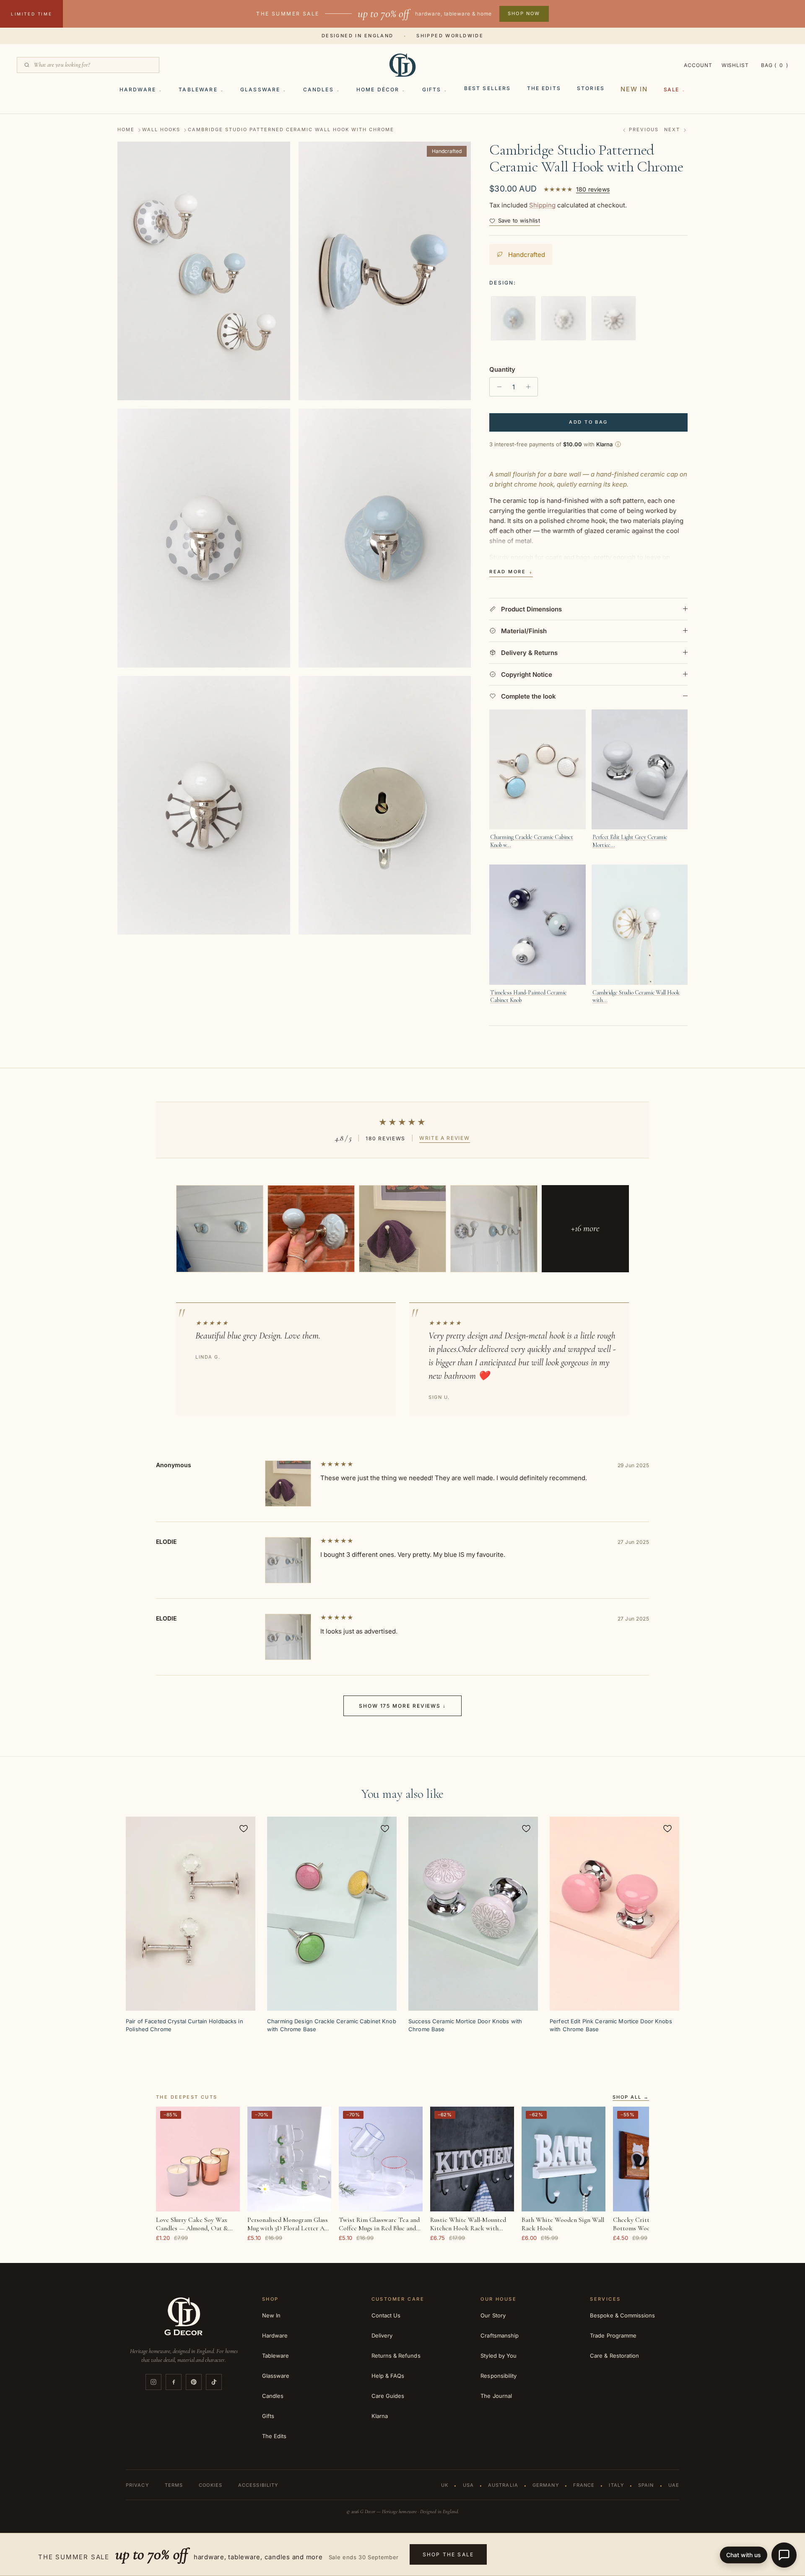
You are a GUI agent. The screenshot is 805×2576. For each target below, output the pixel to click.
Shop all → (631, 2097)
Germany (546, 2485)
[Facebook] (174, 2382)
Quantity (502, 369)
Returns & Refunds (396, 2356)
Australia (503, 2485)
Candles (318, 89)
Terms (174, 2485)
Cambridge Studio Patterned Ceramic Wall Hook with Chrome (291, 130)
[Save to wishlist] (244, 1828)
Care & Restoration (614, 2356)
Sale (671, 89)
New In (634, 89)
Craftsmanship (500, 2335)
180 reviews (593, 189)
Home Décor (378, 89)
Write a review (445, 1138)
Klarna (380, 2416)
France (584, 2485)
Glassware (260, 89)
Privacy (137, 2485)
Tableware (198, 89)
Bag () (775, 65)
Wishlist (735, 65)
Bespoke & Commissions (622, 2315)
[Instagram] (153, 2382)
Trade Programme (613, 2335)
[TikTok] (214, 2382)
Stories (591, 88)
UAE (674, 2485)
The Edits (544, 88)
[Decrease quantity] (497, 387)
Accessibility (258, 2485)
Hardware (138, 89)
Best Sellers (488, 88)
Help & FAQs (388, 2376)
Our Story (493, 2315)
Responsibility (499, 2376)
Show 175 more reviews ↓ (402, 1706)
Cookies (210, 2485)
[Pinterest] (194, 2382)
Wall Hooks (161, 130)
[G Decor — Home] (402, 65)
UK (445, 2485)
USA (468, 2485)
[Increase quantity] (530, 387)
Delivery (382, 2335)
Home (126, 130)
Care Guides (388, 2396)
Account (698, 65)
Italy (616, 2485)
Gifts (432, 89)
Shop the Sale (448, 2554)
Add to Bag (588, 422)
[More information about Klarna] (618, 444)
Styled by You (499, 2356)
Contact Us (386, 2315)
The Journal (496, 2396)
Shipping (542, 205)
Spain (646, 2485)
